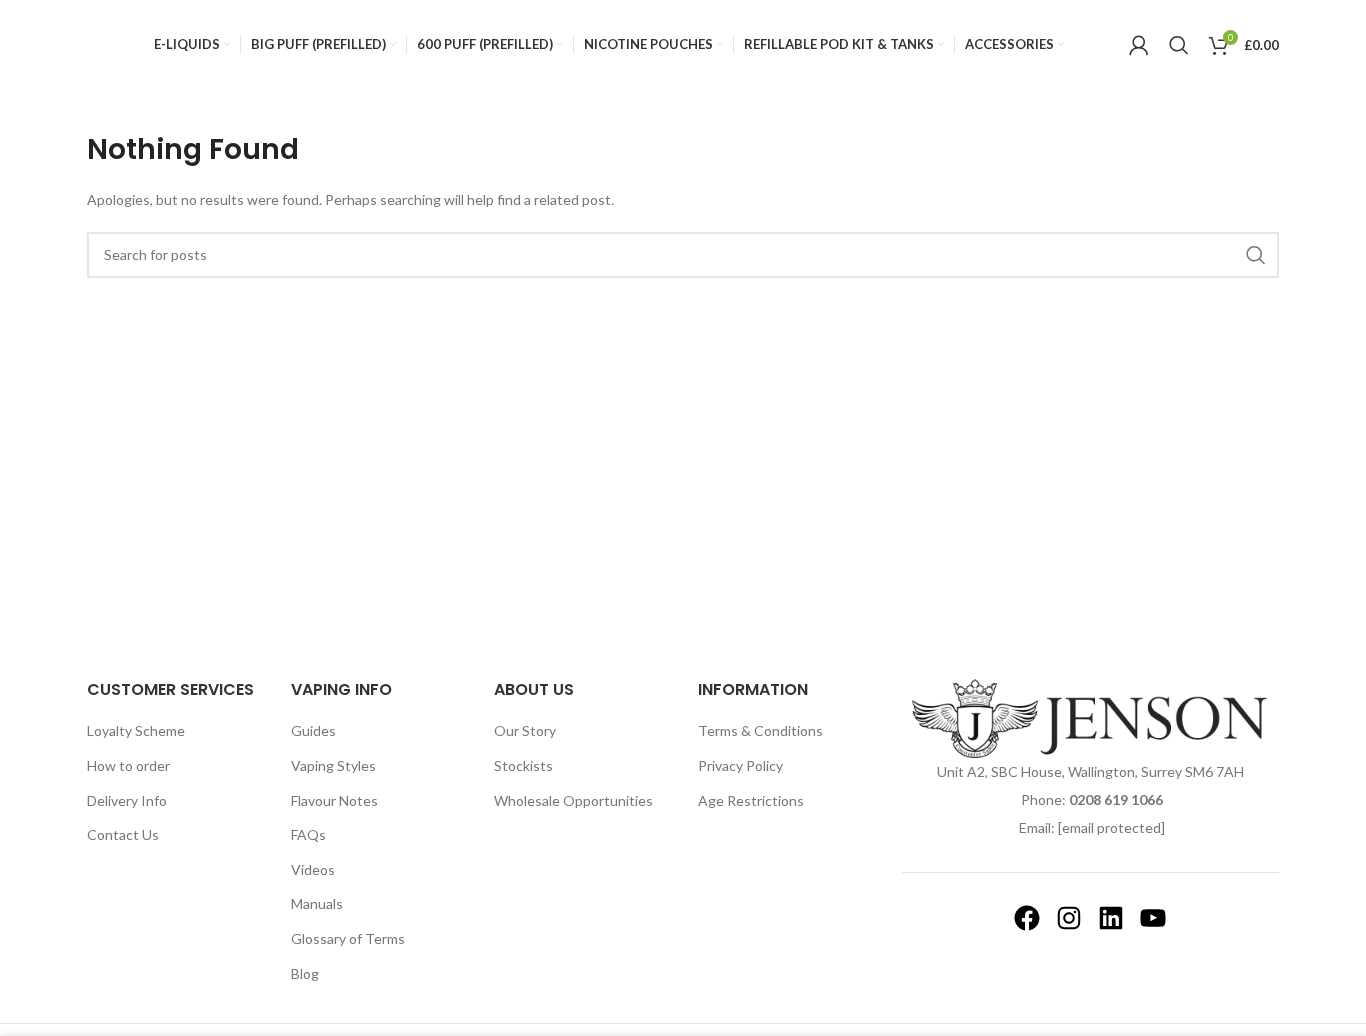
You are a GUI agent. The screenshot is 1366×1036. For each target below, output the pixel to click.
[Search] (1179, 45)
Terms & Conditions (760, 730)
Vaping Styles (333, 765)
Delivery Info (127, 800)
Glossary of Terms (348, 938)
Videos (313, 869)
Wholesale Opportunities (573, 800)
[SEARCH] (1256, 255)
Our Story (525, 730)
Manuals (317, 903)
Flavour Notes (334, 800)
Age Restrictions (751, 800)
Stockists (523, 765)
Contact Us (123, 834)
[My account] (1139, 45)
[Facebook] (1027, 918)
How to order (128, 765)
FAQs (308, 834)
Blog (305, 973)
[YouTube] (1153, 918)
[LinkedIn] (1111, 918)
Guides (313, 730)
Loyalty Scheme (136, 730)
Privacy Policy (740, 765)
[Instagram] (1069, 918)
